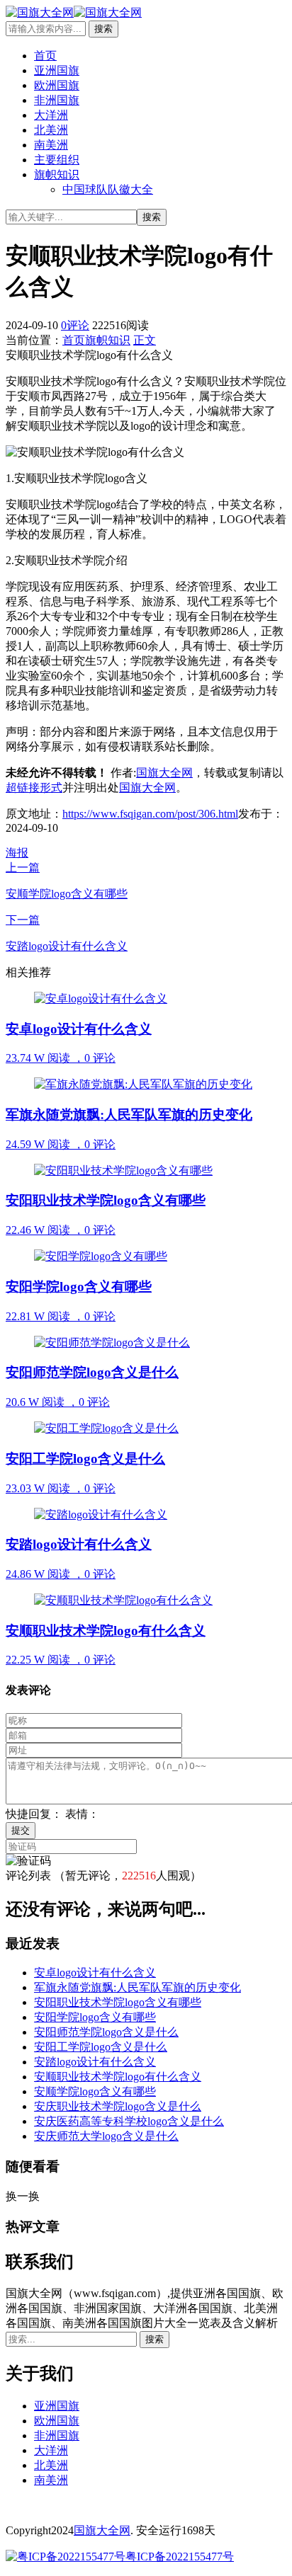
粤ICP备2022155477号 (180, 2557)
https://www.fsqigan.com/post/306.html (150, 814)
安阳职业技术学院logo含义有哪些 (118, 2002)
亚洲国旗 (57, 70)
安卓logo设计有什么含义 (95, 1973)
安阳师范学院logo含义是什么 (106, 2032)
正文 (145, 340)
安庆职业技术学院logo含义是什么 (118, 2106)
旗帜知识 (57, 174)
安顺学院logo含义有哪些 (95, 2091)
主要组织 (57, 160)
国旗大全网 (164, 773)
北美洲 (51, 130)
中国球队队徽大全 (108, 189)
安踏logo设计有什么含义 (95, 2062)
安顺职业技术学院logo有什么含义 (118, 2077)
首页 (45, 56)
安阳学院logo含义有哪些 (95, 2017)
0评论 (75, 325)
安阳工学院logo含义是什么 (101, 2047)
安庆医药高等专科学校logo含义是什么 (129, 2121)
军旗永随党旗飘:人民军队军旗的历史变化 (137, 1987)
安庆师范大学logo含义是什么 (106, 2136)
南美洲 (51, 145)
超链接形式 (34, 788)
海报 (17, 853)
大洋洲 (51, 115)
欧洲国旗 (57, 85)
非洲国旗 (57, 100)
